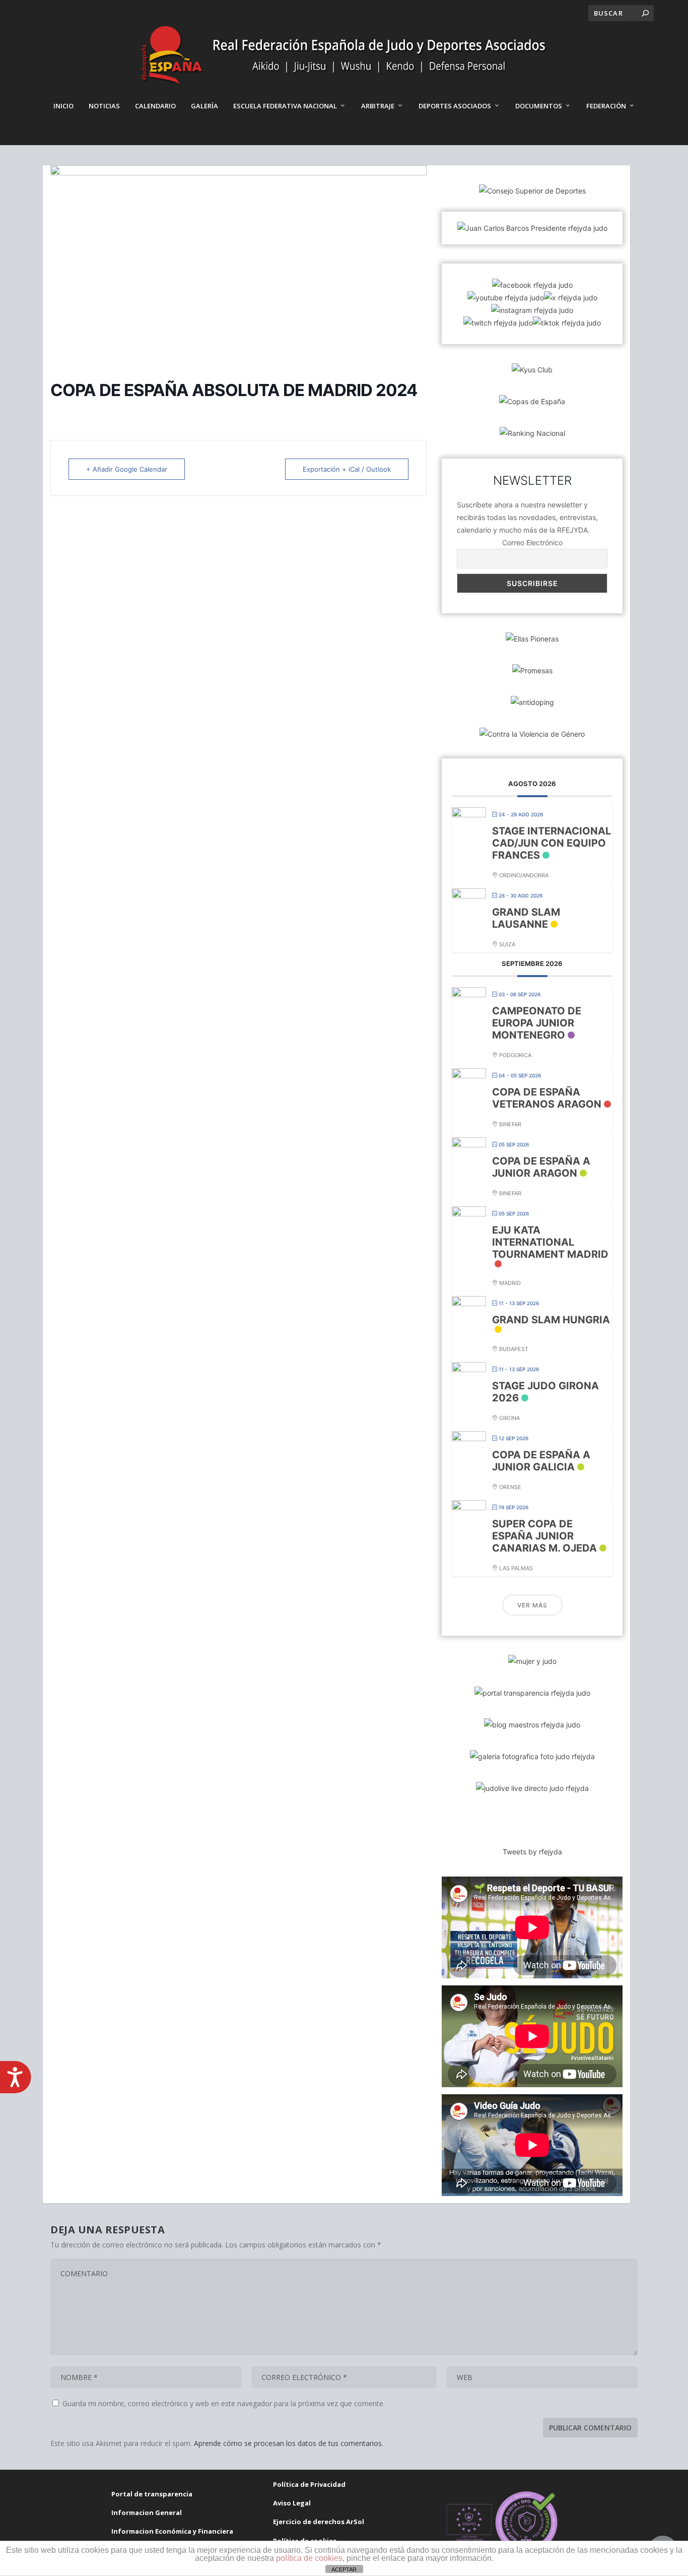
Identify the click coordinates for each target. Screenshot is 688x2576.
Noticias (104, 106)
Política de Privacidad (309, 2484)
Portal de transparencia (152, 2494)
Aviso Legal (292, 2503)
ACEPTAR (344, 2569)
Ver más (532, 1605)
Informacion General (147, 2513)
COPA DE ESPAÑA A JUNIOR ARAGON (541, 1167)
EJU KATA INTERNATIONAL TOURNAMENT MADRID (550, 1242)
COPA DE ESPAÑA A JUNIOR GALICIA (541, 1461)
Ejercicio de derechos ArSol (319, 2522)
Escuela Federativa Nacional (285, 106)
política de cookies (309, 2558)
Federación (606, 106)
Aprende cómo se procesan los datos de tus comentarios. (289, 2443)
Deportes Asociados (455, 106)
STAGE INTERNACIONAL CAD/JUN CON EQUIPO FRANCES (552, 843)
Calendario (155, 106)
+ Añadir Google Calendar (127, 469)
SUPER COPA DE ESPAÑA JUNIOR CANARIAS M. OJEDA (544, 1536)
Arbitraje (378, 106)
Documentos (539, 106)
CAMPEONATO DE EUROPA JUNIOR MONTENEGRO (537, 1023)
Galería (204, 106)
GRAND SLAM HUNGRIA (551, 1320)
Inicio (63, 106)
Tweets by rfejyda (532, 1852)
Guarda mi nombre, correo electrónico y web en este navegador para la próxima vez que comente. (224, 2403)
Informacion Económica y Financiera (172, 2531)
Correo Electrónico (532, 542)
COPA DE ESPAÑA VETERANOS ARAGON (547, 1098)
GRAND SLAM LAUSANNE (526, 918)
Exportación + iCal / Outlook (347, 469)
